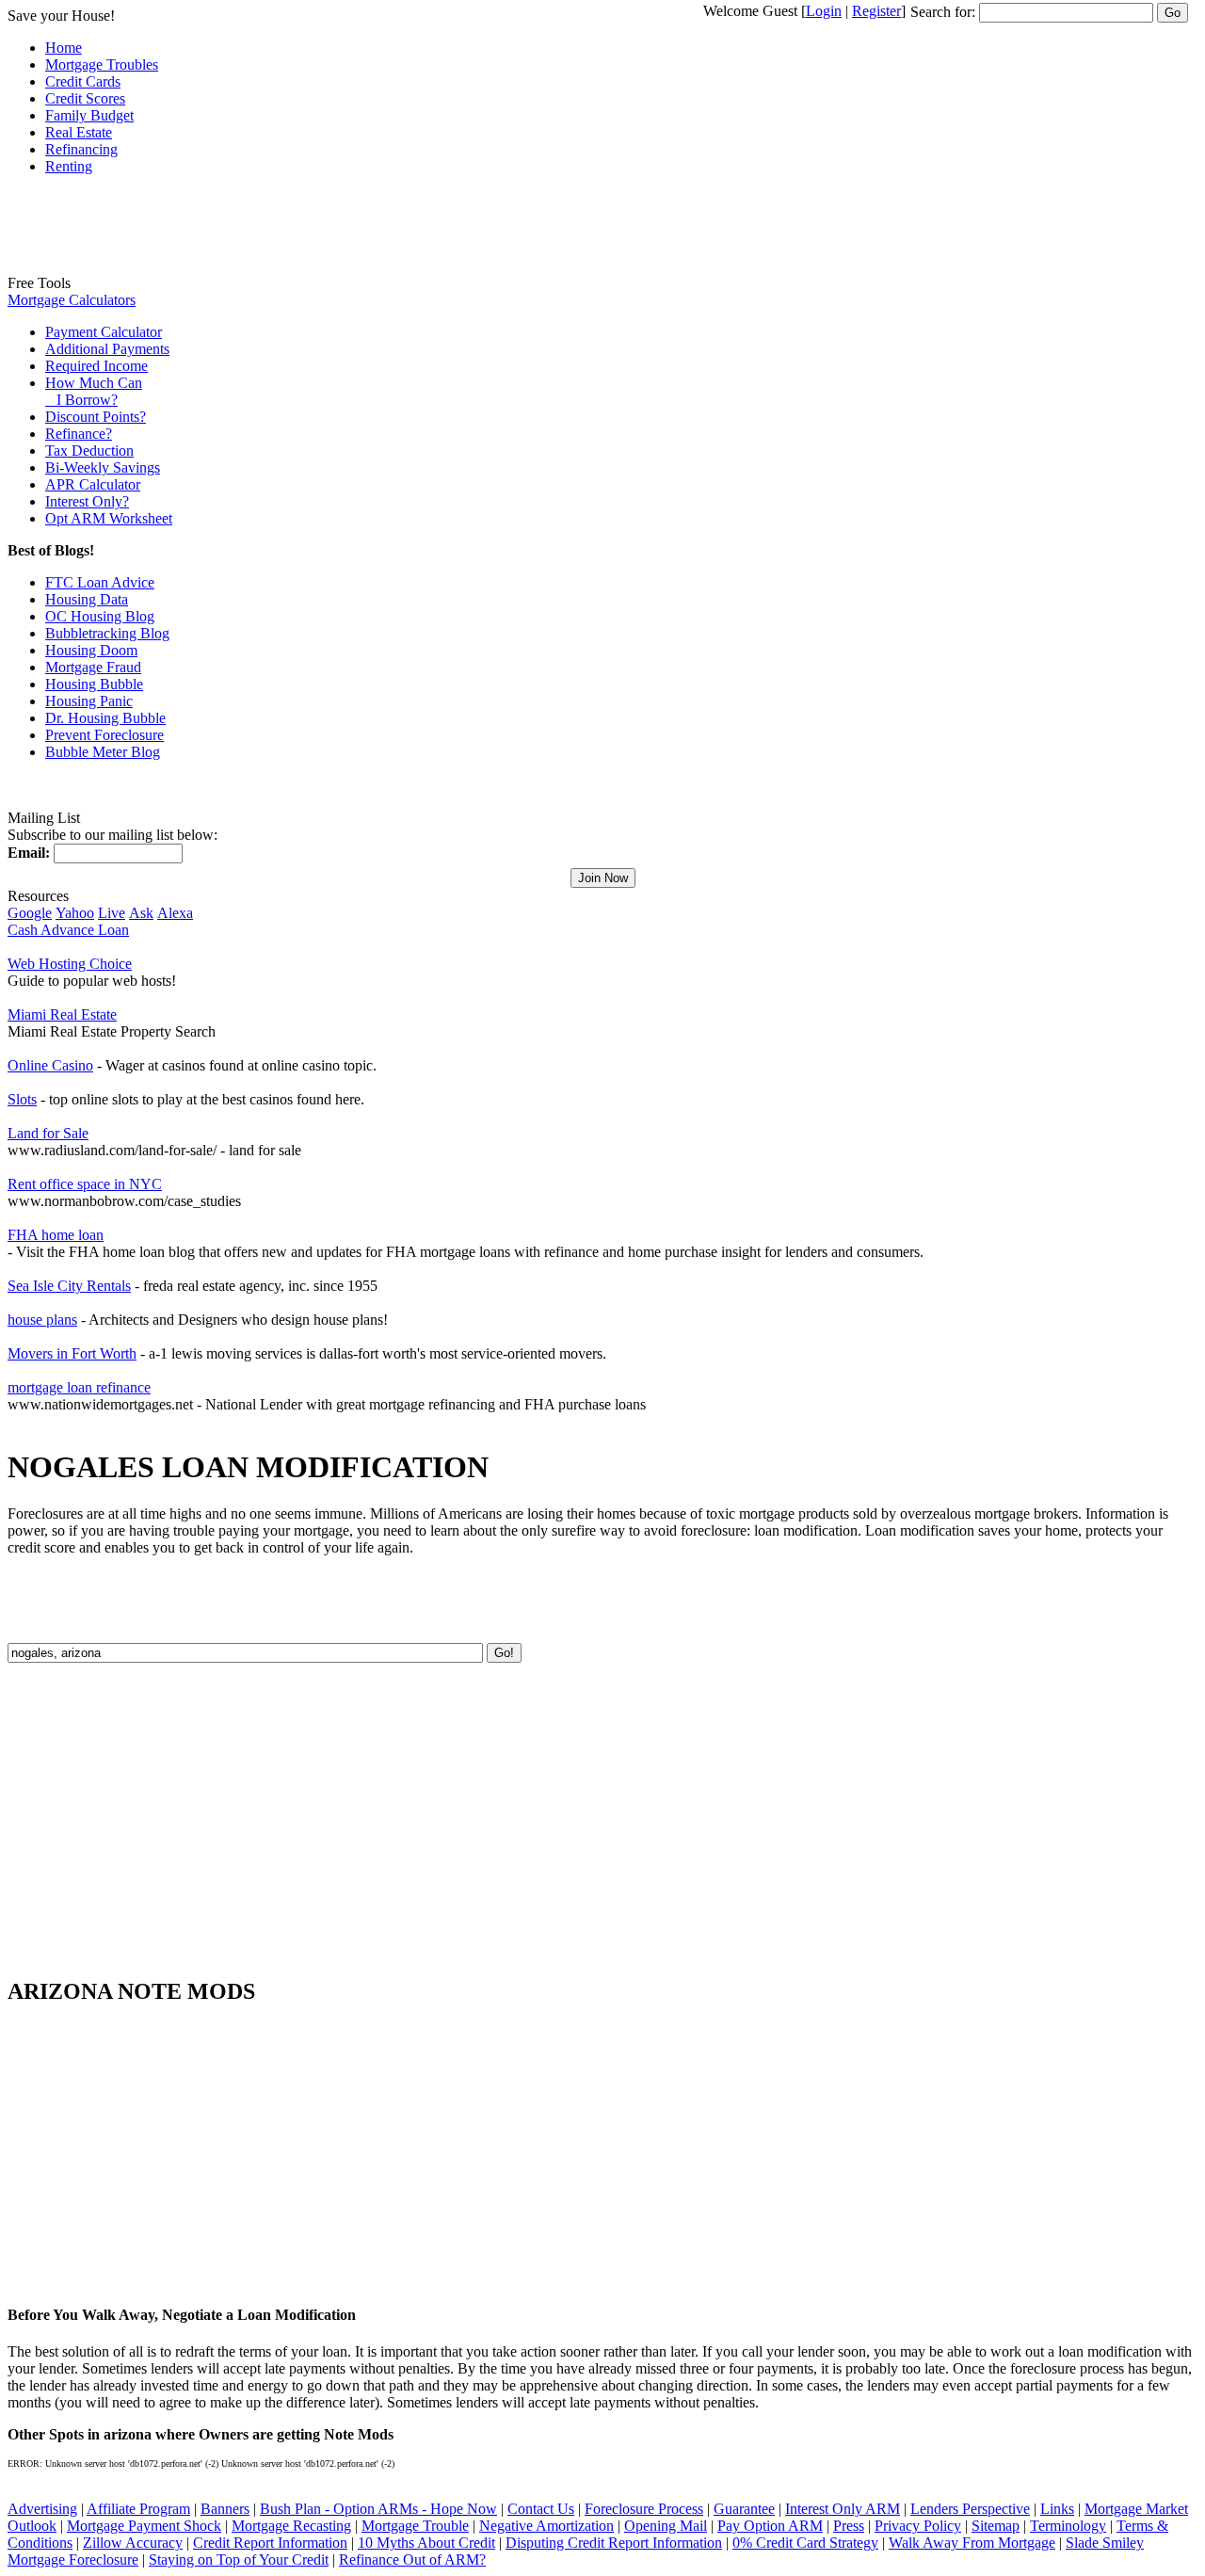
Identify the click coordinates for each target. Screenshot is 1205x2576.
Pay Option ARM (770, 2526)
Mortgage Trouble (415, 2526)
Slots (22, 1099)
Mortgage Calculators (72, 300)
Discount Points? (96, 417)
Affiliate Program (138, 2509)
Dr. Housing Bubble (105, 718)
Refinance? (79, 434)
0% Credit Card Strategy (805, 2543)
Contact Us (541, 2509)
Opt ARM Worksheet (109, 518)
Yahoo (75, 913)
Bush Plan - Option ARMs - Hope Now (378, 2509)
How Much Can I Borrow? (94, 391)
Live (112, 913)
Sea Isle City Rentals (69, 1286)
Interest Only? (87, 501)
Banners (225, 2509)
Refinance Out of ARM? (412, 2560)
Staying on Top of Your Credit (239, 2560)
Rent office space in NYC (85, 1184)
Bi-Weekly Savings (103, 467)
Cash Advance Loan (68, 930)
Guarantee (744, 2509)
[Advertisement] (83, 233)
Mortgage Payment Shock (144, 2526)
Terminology (1068, 2526)
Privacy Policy (918, 2526)
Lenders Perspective (970, 2509)
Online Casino (50, 1065)
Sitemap (996, 2526)
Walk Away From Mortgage (972, 2543)
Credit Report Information (270, 2543)
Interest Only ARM (843, 2509)
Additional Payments (107, 349)
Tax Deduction (89, 451)
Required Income (96, 366)
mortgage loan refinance (79, 1387)
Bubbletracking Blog (107, 633)
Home (64, 48)
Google (30, 913)
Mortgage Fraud (93, 667)
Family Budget (89, 115)
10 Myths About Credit (426, 2543)
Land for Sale (48, 1133)
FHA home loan (56, 1235)
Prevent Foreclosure (104, 735)
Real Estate (79, 132)
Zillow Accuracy (133, 2543)
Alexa (175, 913)
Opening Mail (666, 2526)
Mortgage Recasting (291, 2526)
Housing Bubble (94, 684)
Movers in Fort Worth (72, 1353)
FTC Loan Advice (100, 582)
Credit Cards (83, 81)
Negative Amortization (546, 2526)
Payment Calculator (104, 332)
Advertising (42, 2509)
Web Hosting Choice (70, 964)
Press (849, 2526)
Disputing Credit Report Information (614, 2543)
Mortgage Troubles (102, 64)
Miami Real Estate (62, 1014)
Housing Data (87, 599)
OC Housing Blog (100, 616)
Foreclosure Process (644, 2509)
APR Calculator (93, 484)
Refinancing (81, 149)
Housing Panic (89, 701)
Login (824, 11)
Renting (69, 166)
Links (1057, 2509)
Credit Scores (85, 98)
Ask (141, 913)
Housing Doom (91, 650)
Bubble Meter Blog (103, 752)
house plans (42, 1320)
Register (876, 11)
